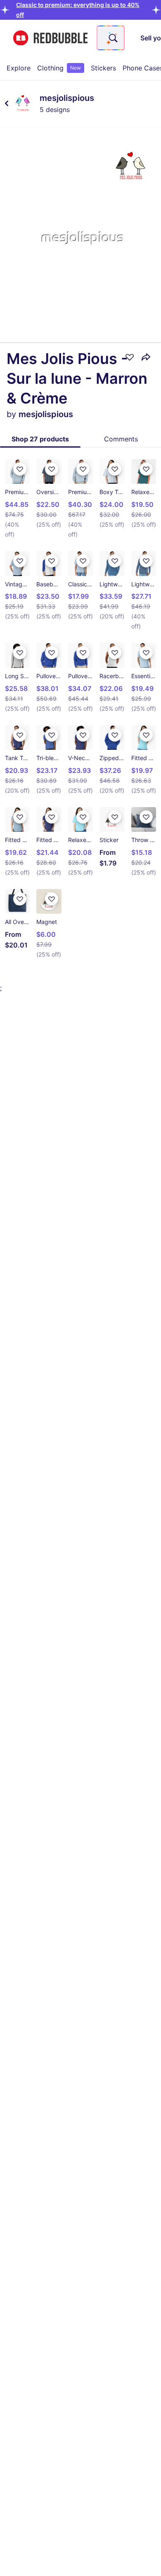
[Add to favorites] (130, 357)
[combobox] (111, 38)
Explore (19, 68)
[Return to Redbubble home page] (50, 38)
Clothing (59, 68)
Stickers (103, 68)
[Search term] (112, 38)
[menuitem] (19, 68)
